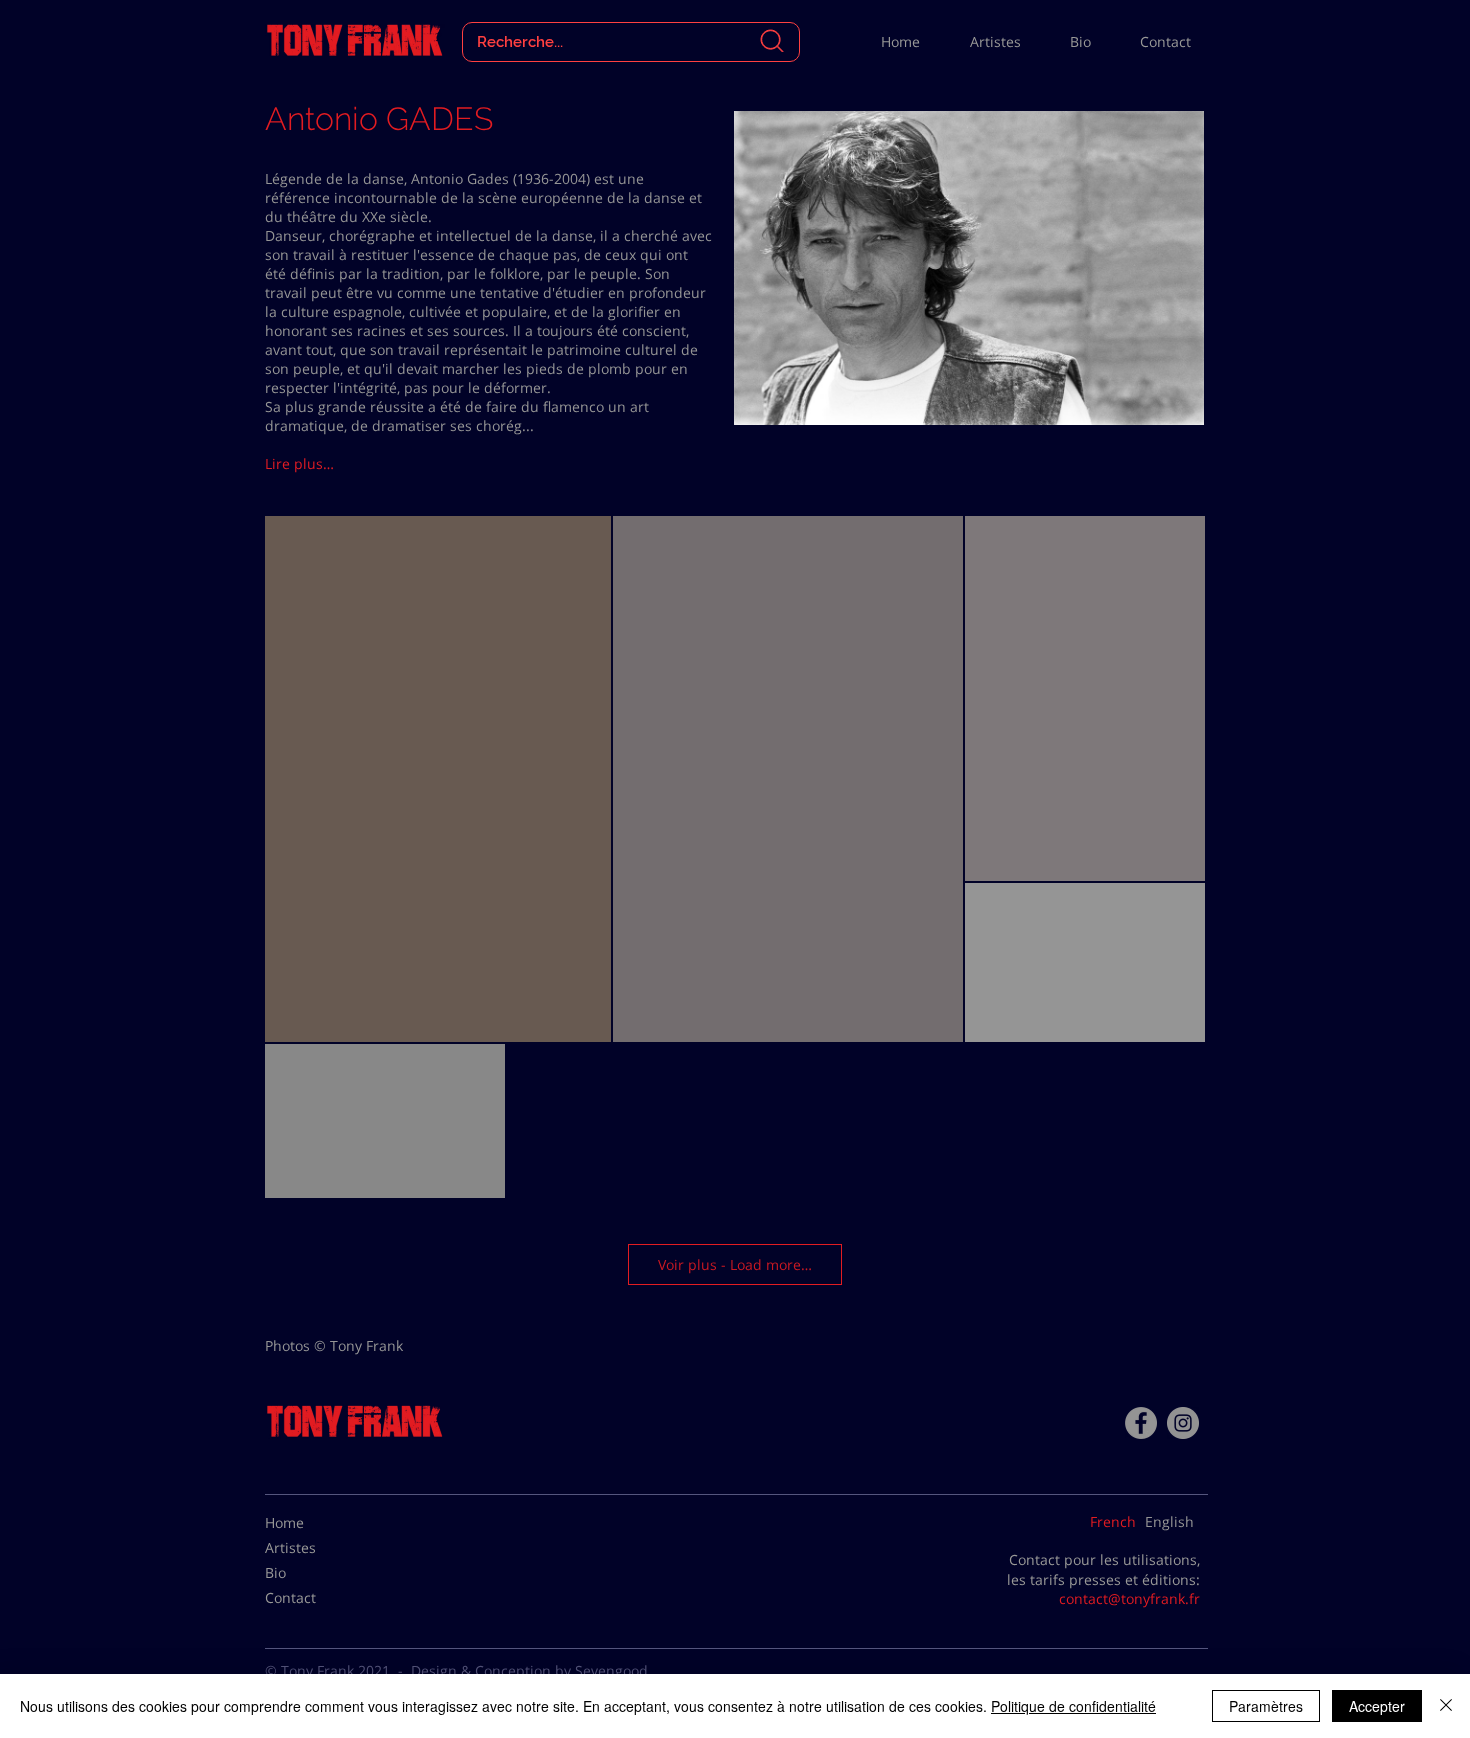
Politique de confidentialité (1073, 1706)
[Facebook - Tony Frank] (1141, 1423)
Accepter (1377, 1706)
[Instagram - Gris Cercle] (1183, 1423)
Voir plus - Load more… (735, 1264)
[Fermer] (1446, 1706)
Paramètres (1266, 1706)
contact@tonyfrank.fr (1129, 1598)
